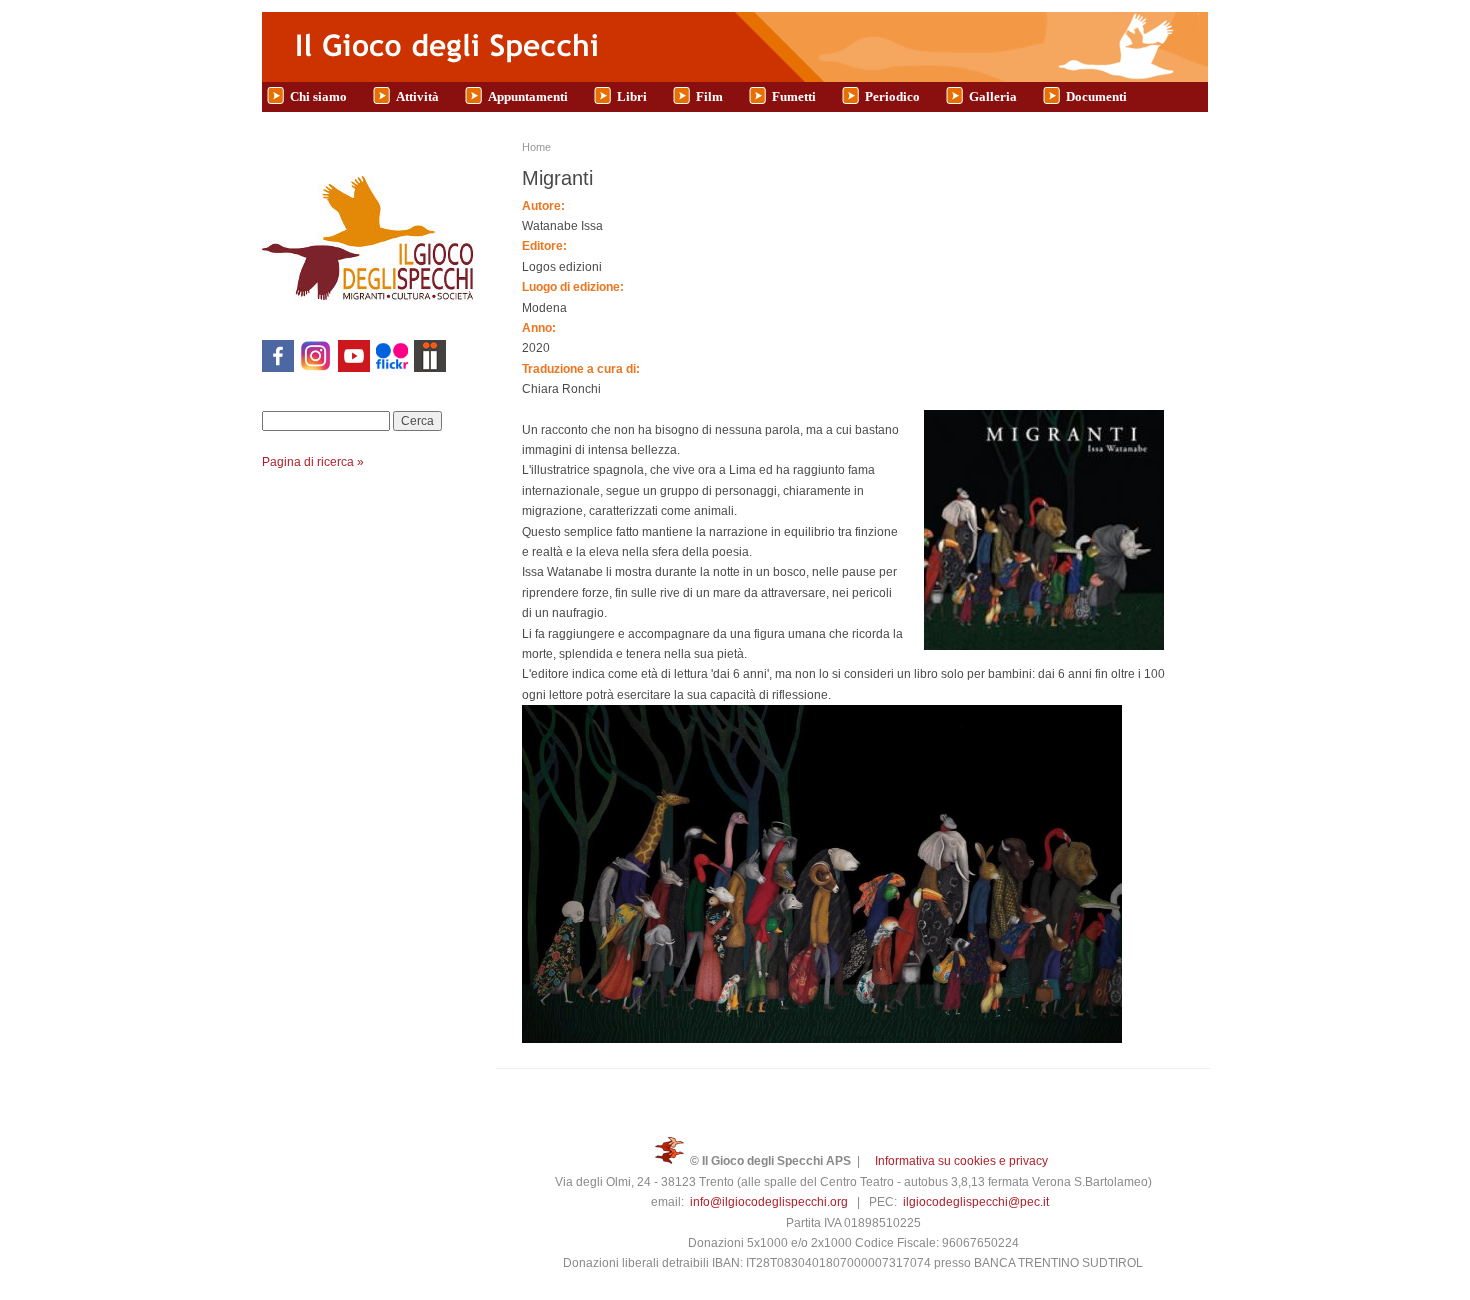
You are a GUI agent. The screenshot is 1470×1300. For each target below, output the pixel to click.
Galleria (993, 96)
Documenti (1096, 96)
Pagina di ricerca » (313, 462)
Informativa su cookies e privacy (961, 1161)
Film (709, 96)
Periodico (892, 96)
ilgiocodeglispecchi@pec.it (976, 1202)
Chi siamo (318, 96)
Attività (417, 96)
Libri (632, 96)
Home (536, 147)
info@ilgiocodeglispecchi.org (769, 1202)
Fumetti (794, 96)
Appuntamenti (528, 96)
